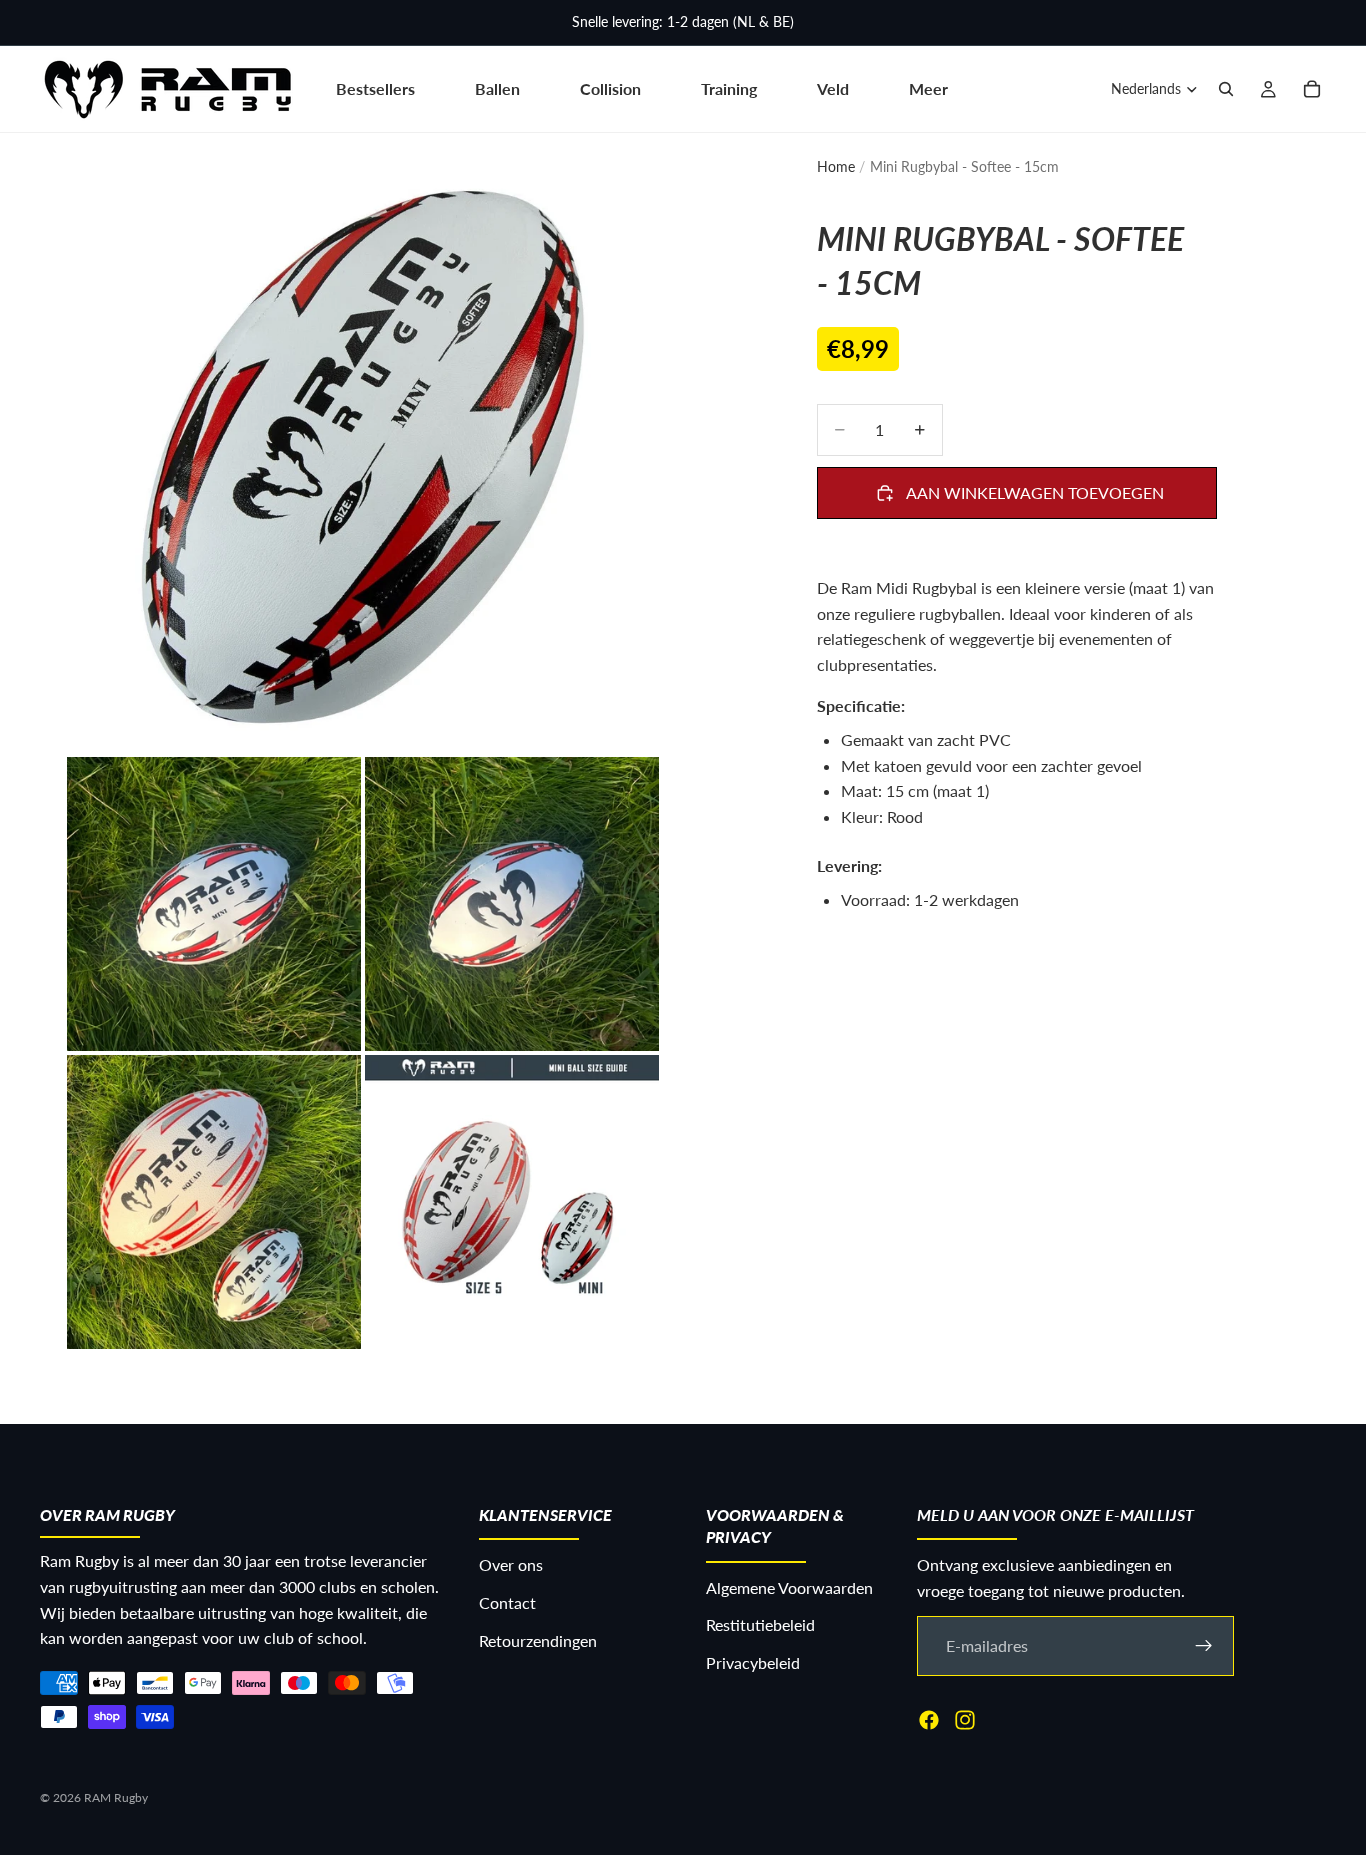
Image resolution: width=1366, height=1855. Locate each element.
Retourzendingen (538, 1640)
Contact (507, 1602)
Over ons (511, 1565)
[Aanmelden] (1204, 1646)
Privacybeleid (753, 1662)
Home (836, 166)
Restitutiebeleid (760, 1625)
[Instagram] (965, 1720)
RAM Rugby (116, 1797)
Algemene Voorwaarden (789, 1587)
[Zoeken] (1226, 89)
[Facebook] (929, 1720)
